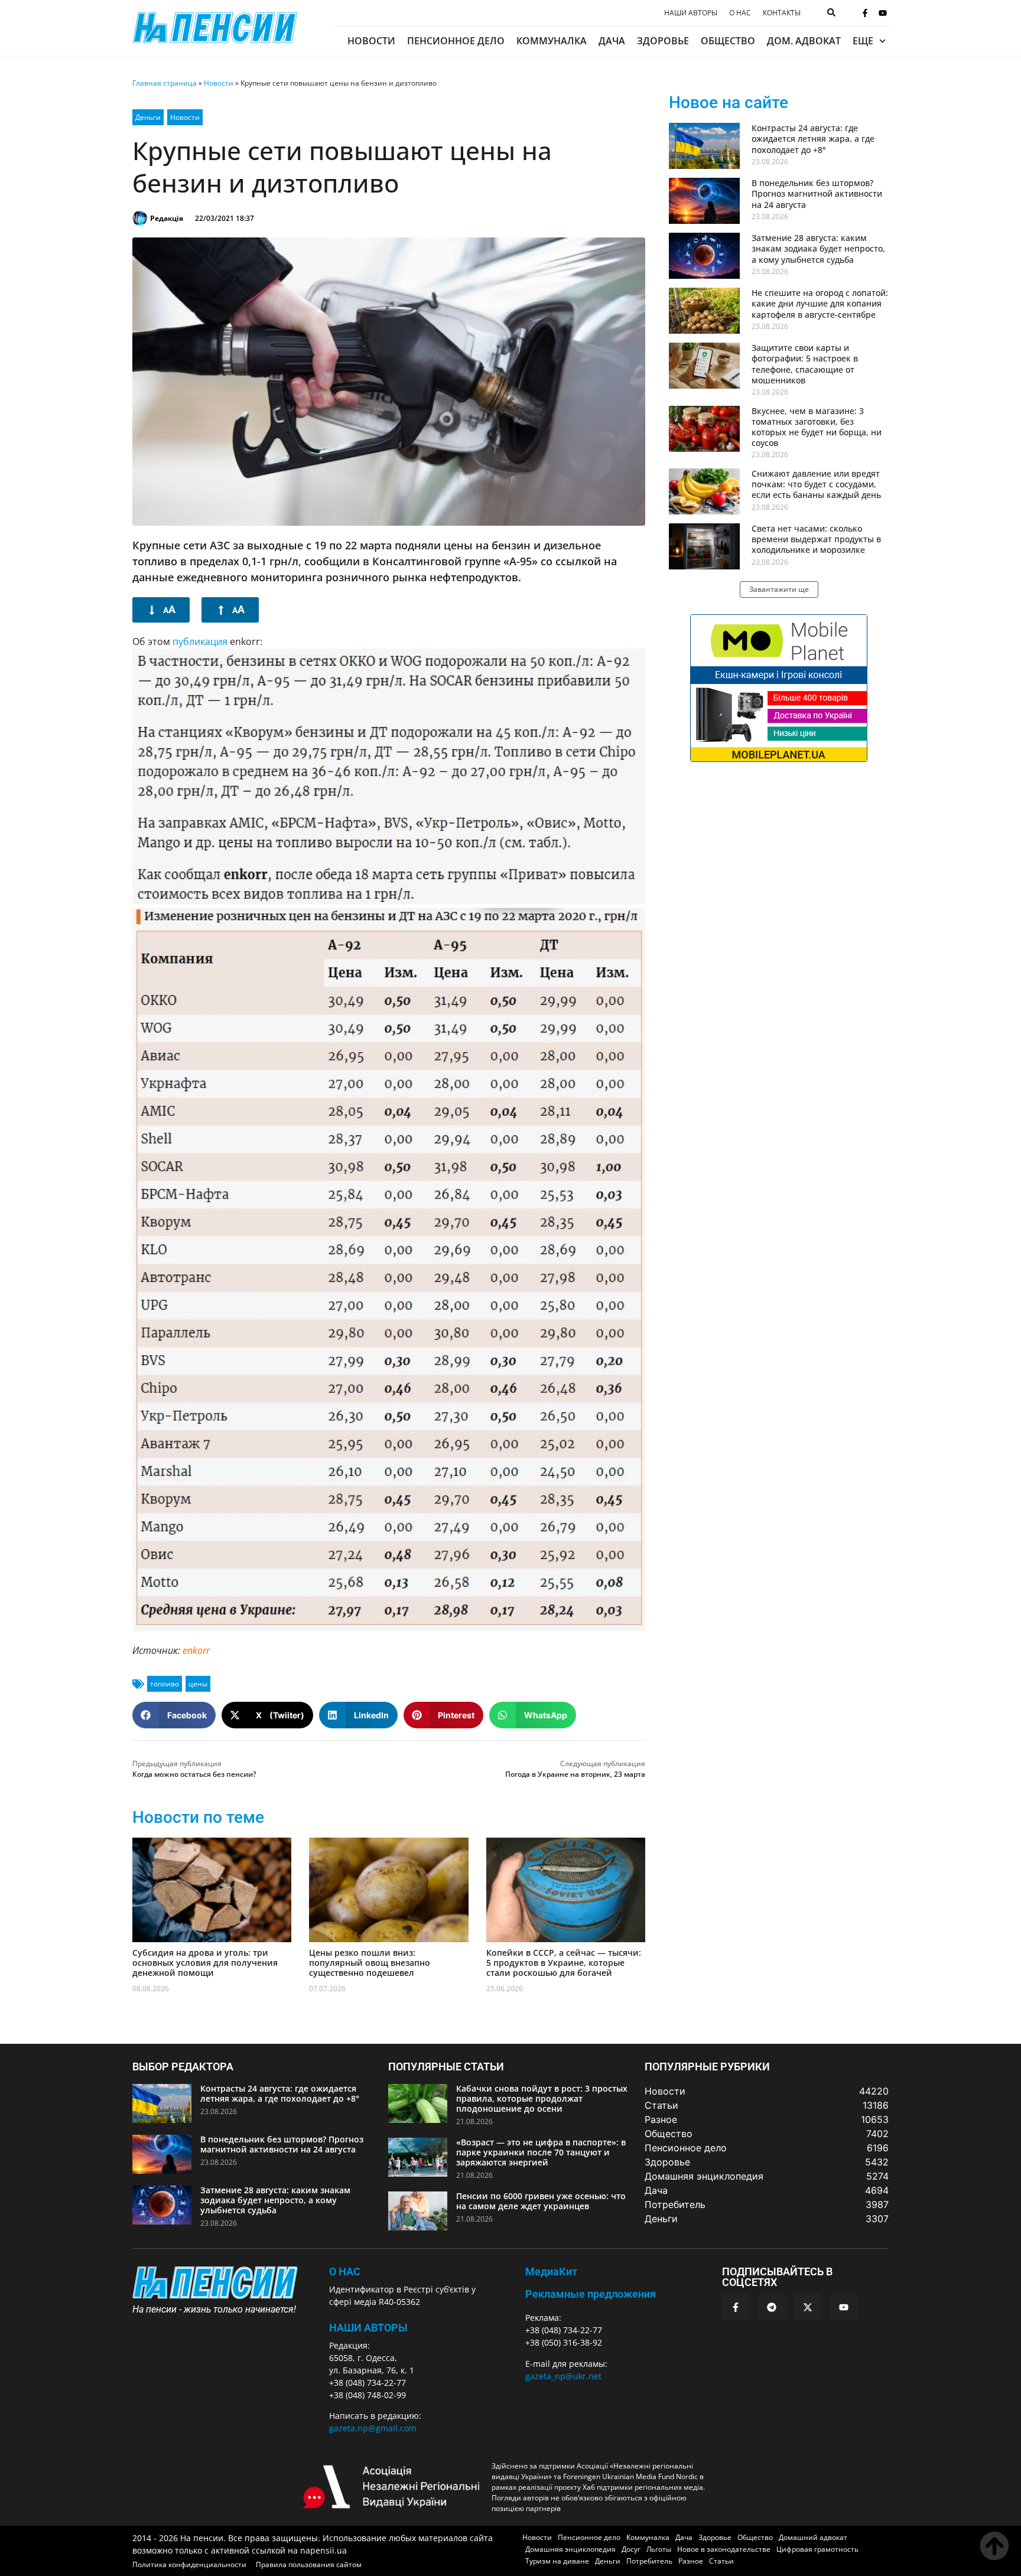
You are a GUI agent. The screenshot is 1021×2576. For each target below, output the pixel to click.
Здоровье (663, 41)
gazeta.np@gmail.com (373, 2428)
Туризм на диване (557, 2561)
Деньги (148, 117)
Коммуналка (552, 41)
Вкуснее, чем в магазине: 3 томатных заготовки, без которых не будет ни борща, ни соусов (817, 427)
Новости (371, 41)
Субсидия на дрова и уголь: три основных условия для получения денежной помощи (205, 1963)
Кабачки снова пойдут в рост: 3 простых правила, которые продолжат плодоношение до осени (542, 2098)
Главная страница (165, 83)
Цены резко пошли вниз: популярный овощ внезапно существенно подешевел (370, 1963)
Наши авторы (691, 13)
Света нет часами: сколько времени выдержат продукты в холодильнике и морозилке (816, 539)
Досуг (631, 2549)
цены (198, 1684)
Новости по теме (198, 1817)
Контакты (782, 13)
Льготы (659, 2549)
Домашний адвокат (813, 2537)
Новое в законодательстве (724, 2549)
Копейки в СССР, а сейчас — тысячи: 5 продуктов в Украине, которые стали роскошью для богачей (564, 1963)
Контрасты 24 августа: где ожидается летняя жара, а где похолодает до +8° (813, 139)
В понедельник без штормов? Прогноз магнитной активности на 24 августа (817, 193)
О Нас (345, 2271)
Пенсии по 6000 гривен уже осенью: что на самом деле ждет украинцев (541, 2201)
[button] (174, 1715)
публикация (200, 641)
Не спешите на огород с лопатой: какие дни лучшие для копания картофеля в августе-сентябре (820, 303)
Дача (612, 41)
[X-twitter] (808, 2307)
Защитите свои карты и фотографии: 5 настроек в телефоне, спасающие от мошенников (805, 364)
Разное (691, 2561)
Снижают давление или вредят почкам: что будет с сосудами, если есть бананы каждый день (816, 484)
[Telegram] (772, 2307)
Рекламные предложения (591, 2294)
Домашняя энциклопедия (570, 2549)
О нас (740, 13)
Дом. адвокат (804, 41)
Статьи (721, 2561)
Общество (728, 41)
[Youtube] (883, 13)
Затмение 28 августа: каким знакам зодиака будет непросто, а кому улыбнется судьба (818, 248)
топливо (165, 1684)
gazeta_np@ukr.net (563, 2376)
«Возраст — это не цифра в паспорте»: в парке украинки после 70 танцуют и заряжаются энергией (541, 2152)
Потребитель (649, 2561)
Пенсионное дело (456, 41)
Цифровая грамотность (817, 2549)
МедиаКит (551, 2271)
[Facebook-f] (865, 13)
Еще (863, 41)
